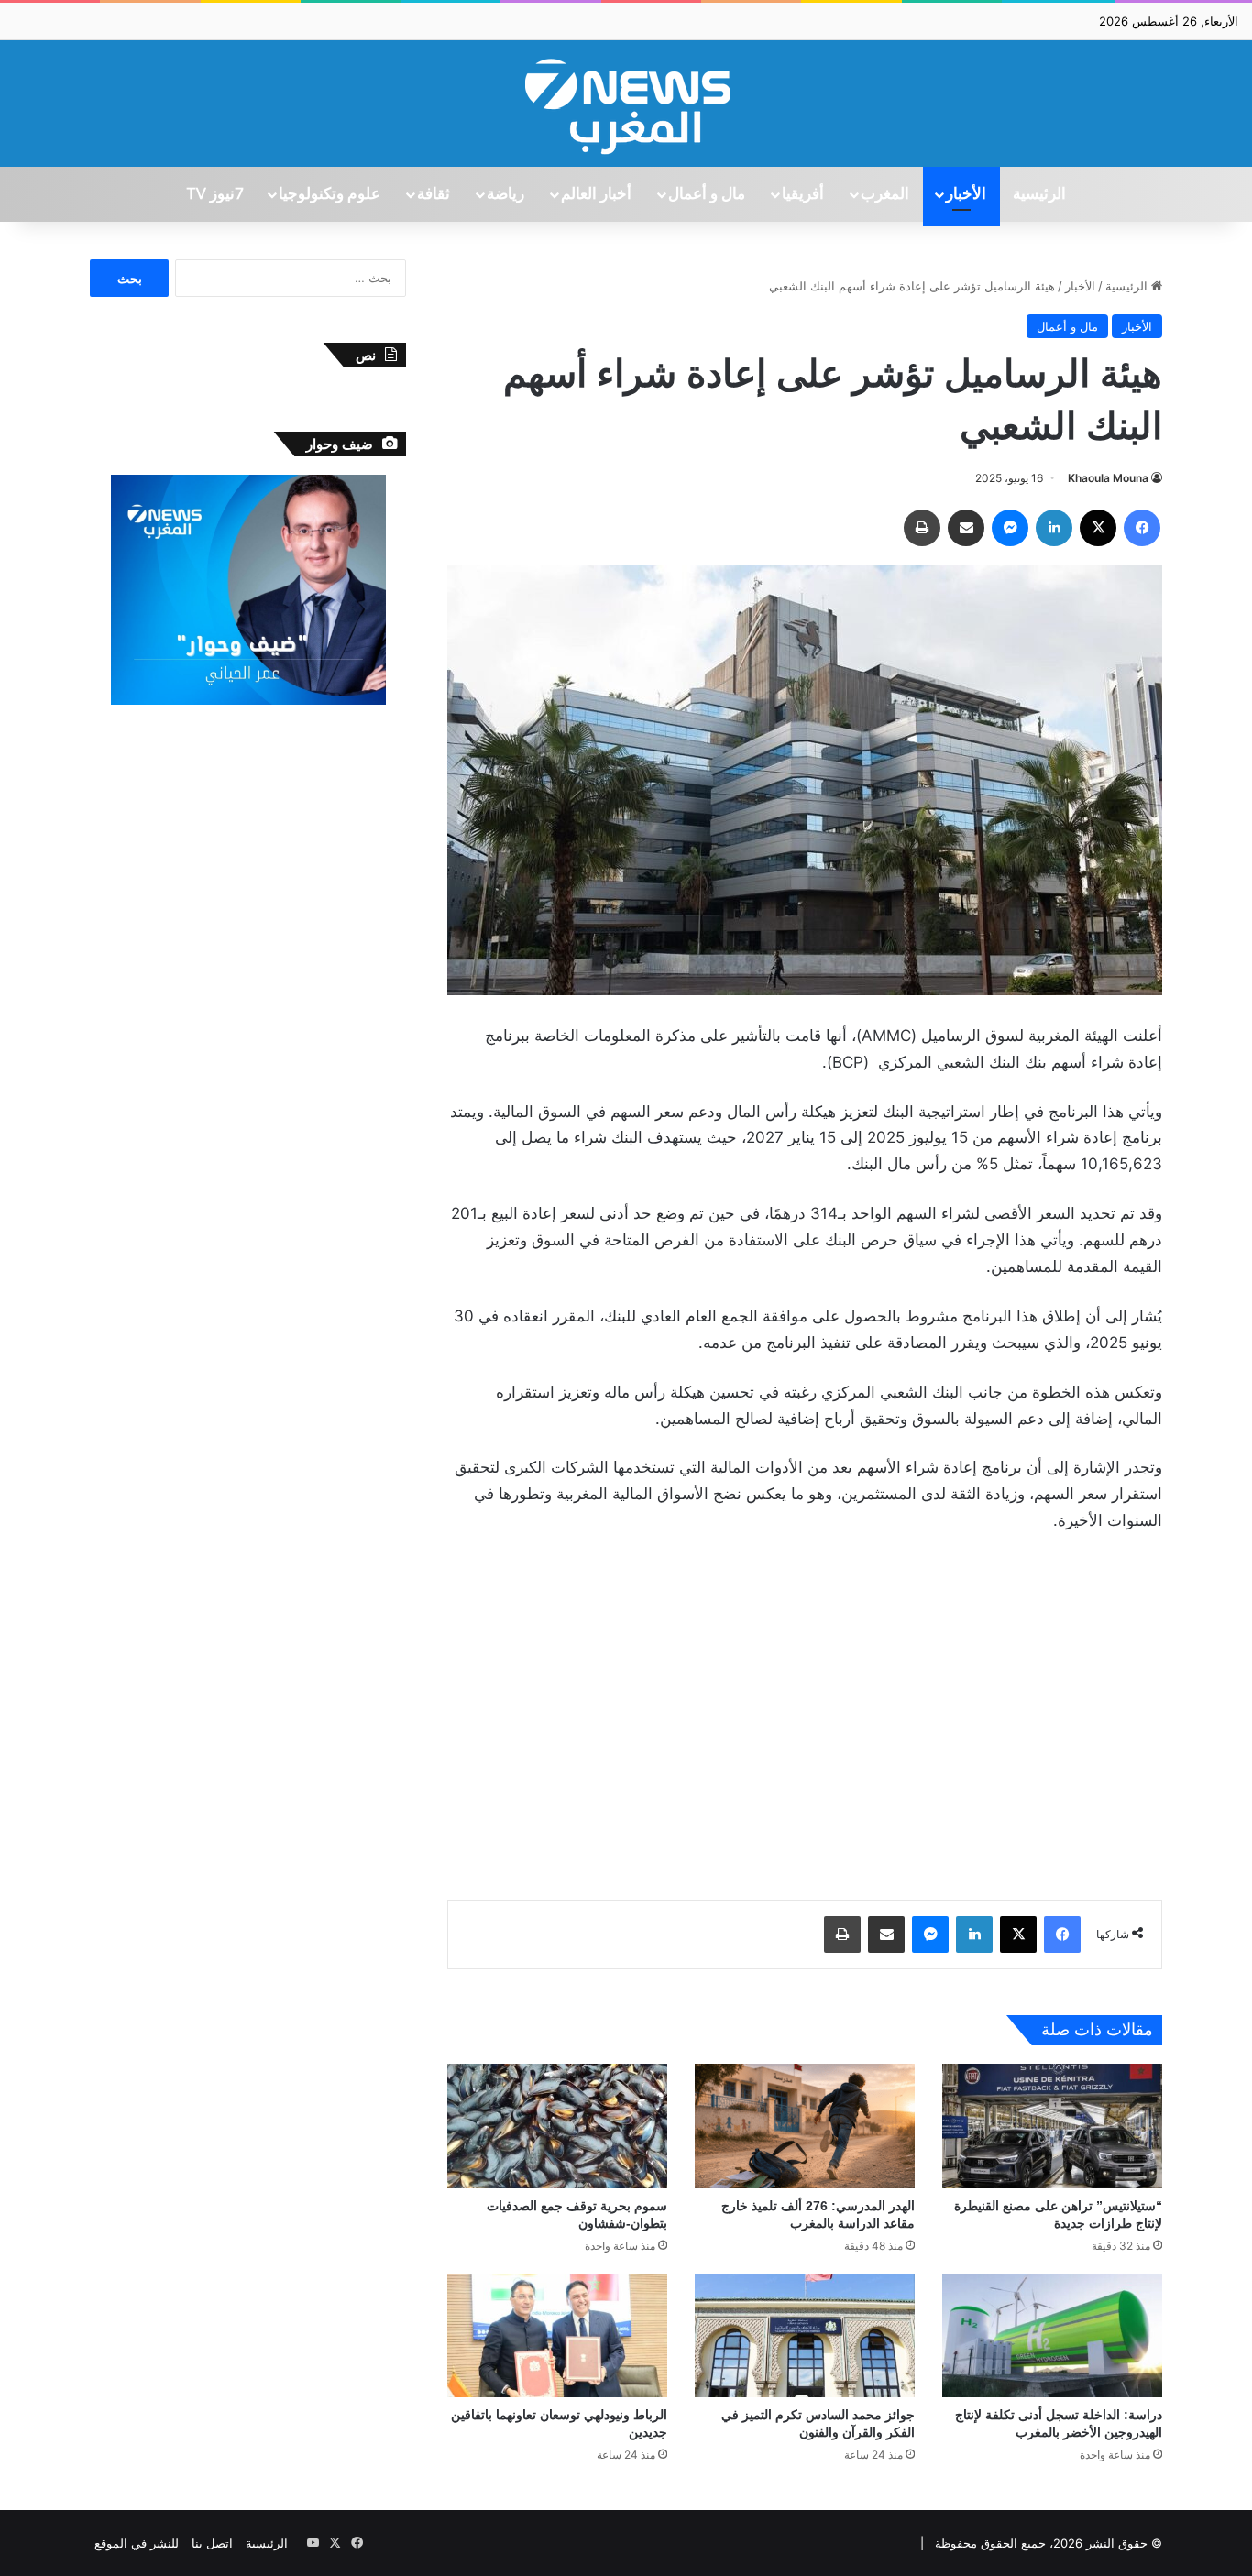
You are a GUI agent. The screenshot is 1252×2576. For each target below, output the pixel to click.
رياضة (505, 194)
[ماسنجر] (1010, 528)
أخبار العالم (596, 194)
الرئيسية (1039, 194)
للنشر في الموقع (137, 2543)
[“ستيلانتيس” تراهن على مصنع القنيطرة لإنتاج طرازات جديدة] (1052, 2126)
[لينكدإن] (1054, 528)
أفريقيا (803, 194)
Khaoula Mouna (1108, 478)
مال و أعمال (707, 194)
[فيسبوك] (1142, 528)
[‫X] (1098, 528)
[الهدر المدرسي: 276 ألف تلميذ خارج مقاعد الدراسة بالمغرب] (805, 2126)
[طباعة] (922, 528)
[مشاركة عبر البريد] (966, 528)
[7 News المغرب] (626, 104)
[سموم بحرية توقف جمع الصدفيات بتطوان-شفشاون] (557, 2126)
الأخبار (966, 194)
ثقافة (434, 194)
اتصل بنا (212, 2543)
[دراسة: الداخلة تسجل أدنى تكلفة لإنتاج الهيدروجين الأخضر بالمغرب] (1052, 2335)
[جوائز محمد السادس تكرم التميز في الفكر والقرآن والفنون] (805, 2335)
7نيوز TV (214, 194)
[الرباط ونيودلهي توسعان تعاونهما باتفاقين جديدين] (557, 2335)
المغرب (885, 194)
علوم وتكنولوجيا (329, 194)
